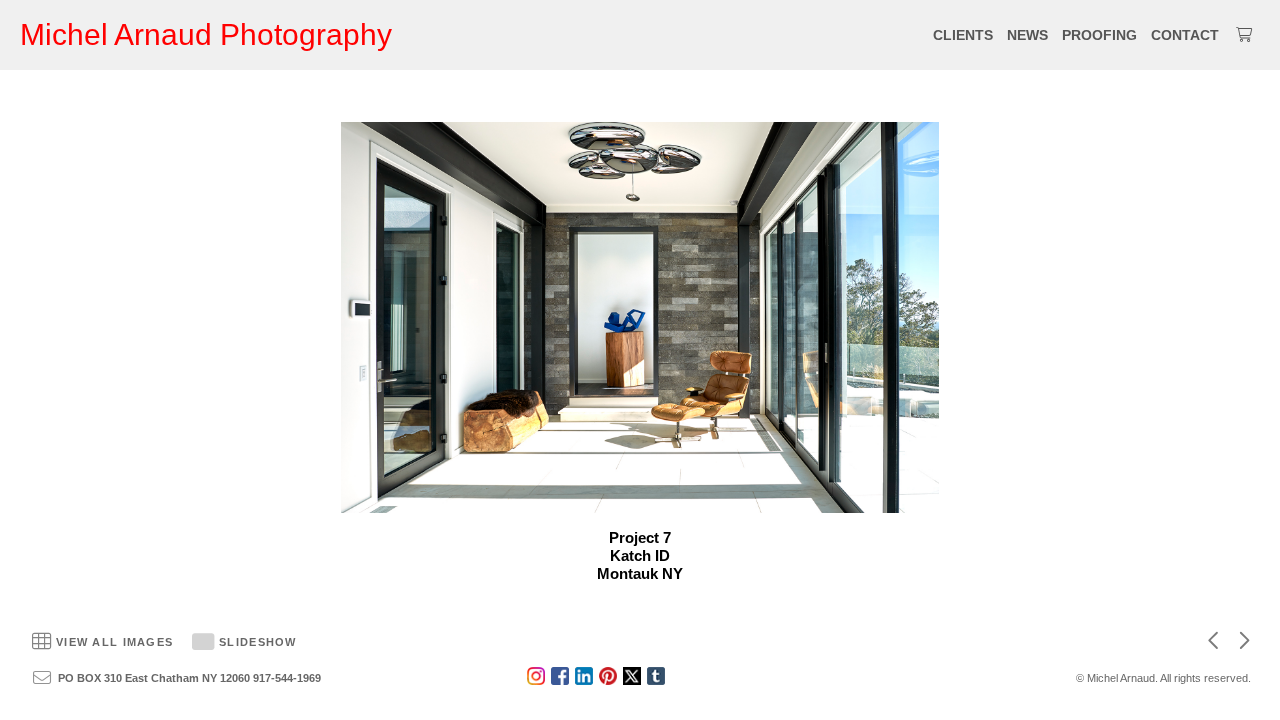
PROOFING (1099, 35)
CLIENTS (963, 35)
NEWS (1027, 35)
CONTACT (1185, 35)
